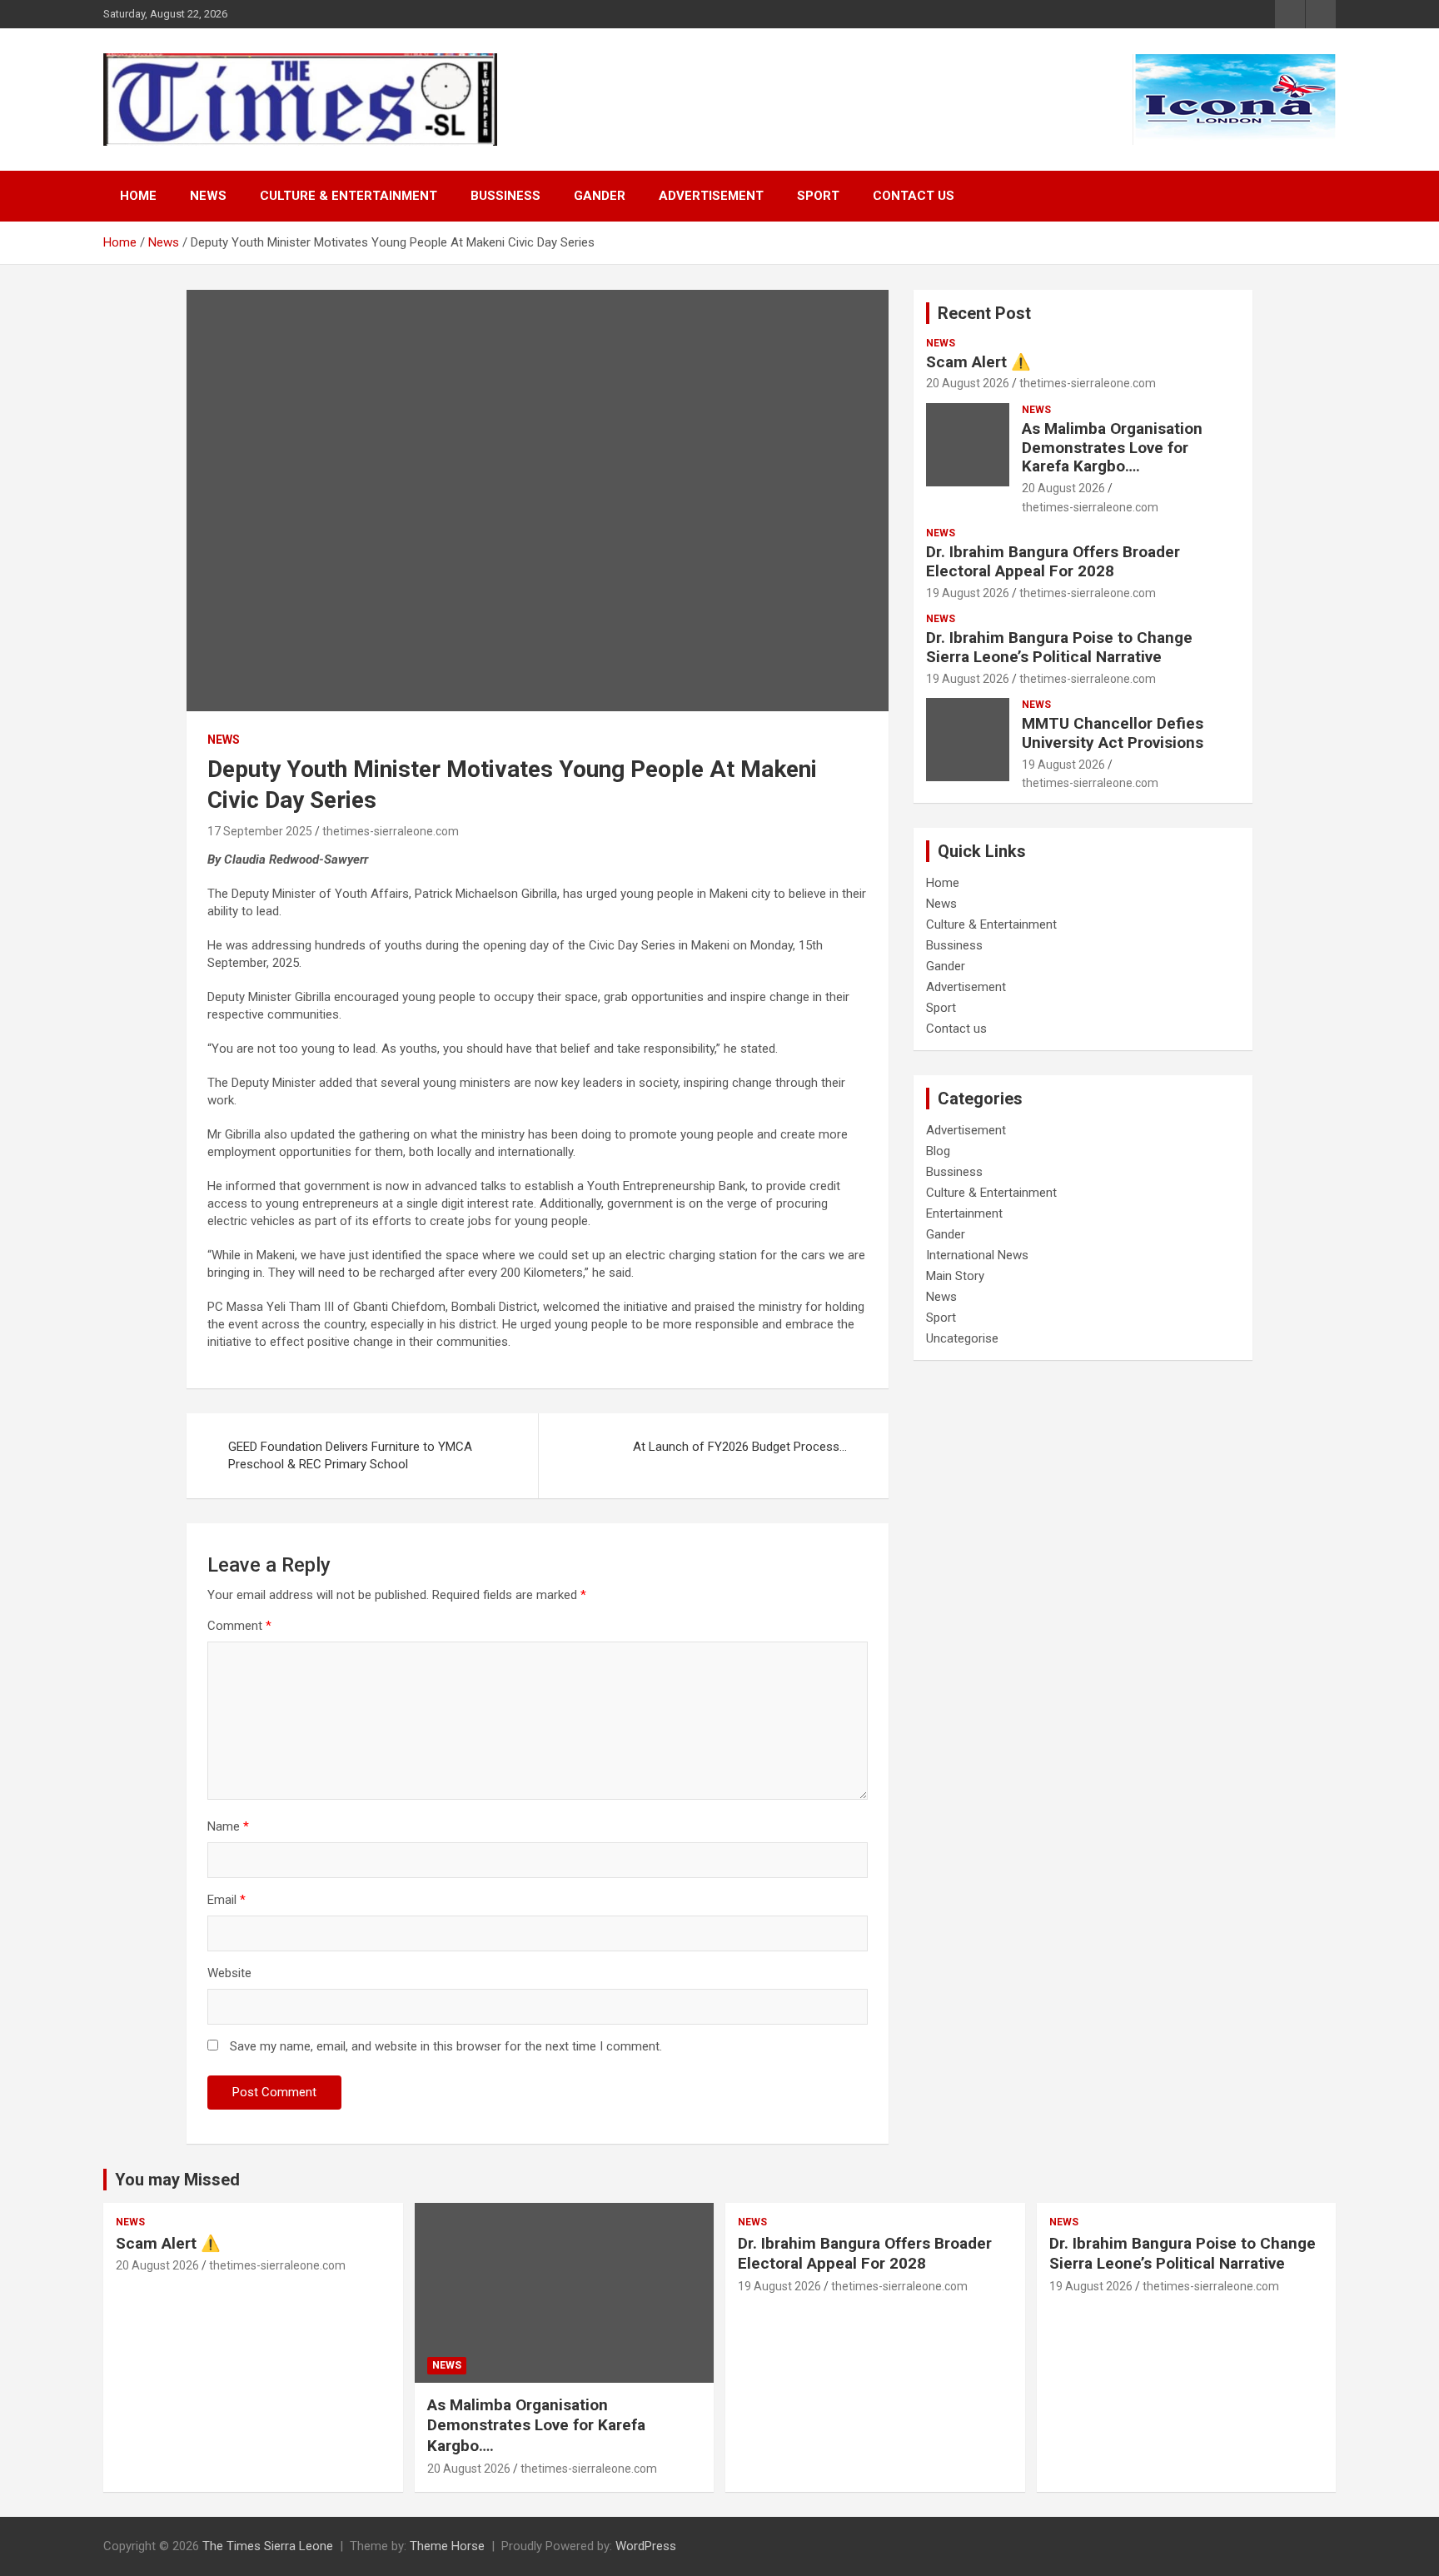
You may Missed (177, 2180)
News (208, 196)
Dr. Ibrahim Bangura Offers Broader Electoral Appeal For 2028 (1053, 561)
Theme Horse (447, 2546)
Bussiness (505, 196)
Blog (938, 1151)
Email (227, 1900)
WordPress (646, 2546)
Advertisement (711, 196)
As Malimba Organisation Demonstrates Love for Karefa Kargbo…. (1112, 448)
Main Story (955, 1276)
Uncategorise (962, 1338)
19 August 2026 (968, 593)
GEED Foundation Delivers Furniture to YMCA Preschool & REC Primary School (350, 1455)
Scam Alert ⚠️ (978, 362)
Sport (818, 196)
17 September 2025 (260, 831)
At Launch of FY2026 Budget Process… (740, 1447)
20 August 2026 (968, 383)
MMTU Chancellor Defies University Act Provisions (1113, 733)
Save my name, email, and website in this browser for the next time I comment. (446, 2046)
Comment (239, 1626)
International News (977, 1255)
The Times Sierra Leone (268, 2546)
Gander (600, 196)
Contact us (914, 196)
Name (228, 1826)
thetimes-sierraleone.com (391, 831)
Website (229, 1973)
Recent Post (984, 313)
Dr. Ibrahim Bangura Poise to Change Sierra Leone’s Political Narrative (1059, 647)
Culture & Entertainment (349, 196)
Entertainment (964, 1213)
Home (138, 196)
